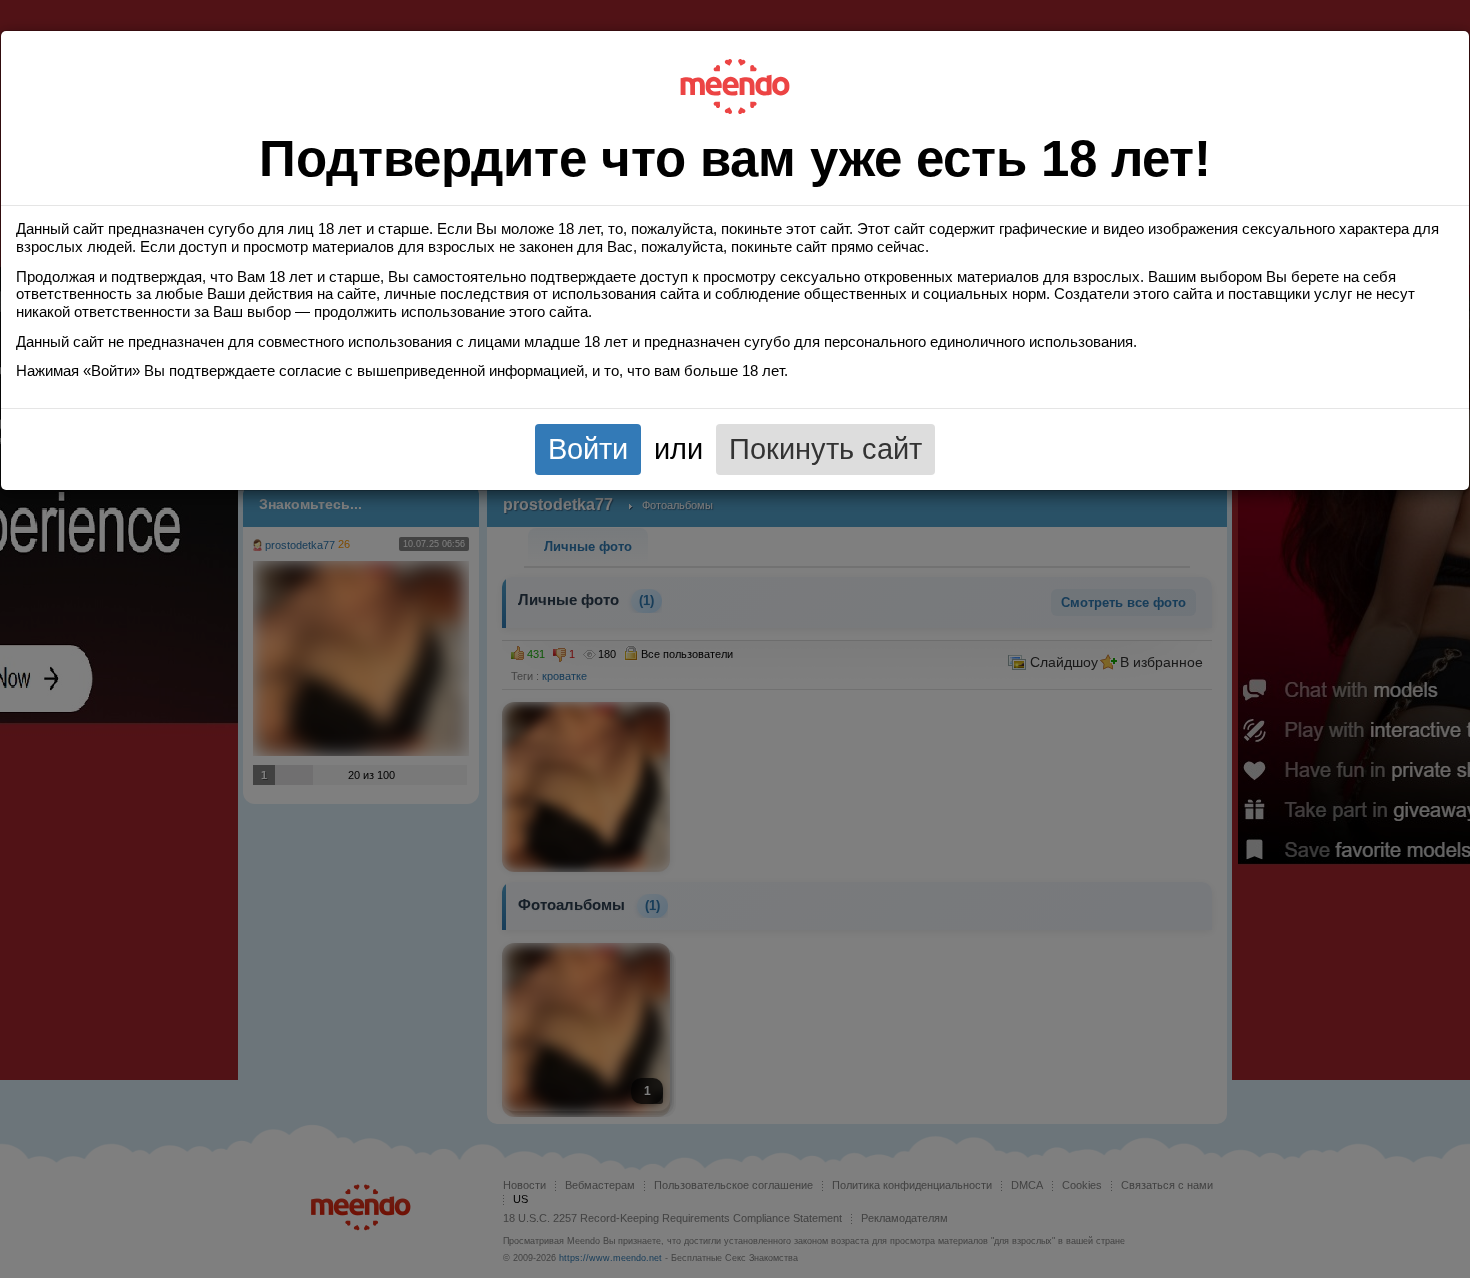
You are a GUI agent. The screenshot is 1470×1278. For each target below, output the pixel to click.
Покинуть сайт (825, 448)
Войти (588, 448)
